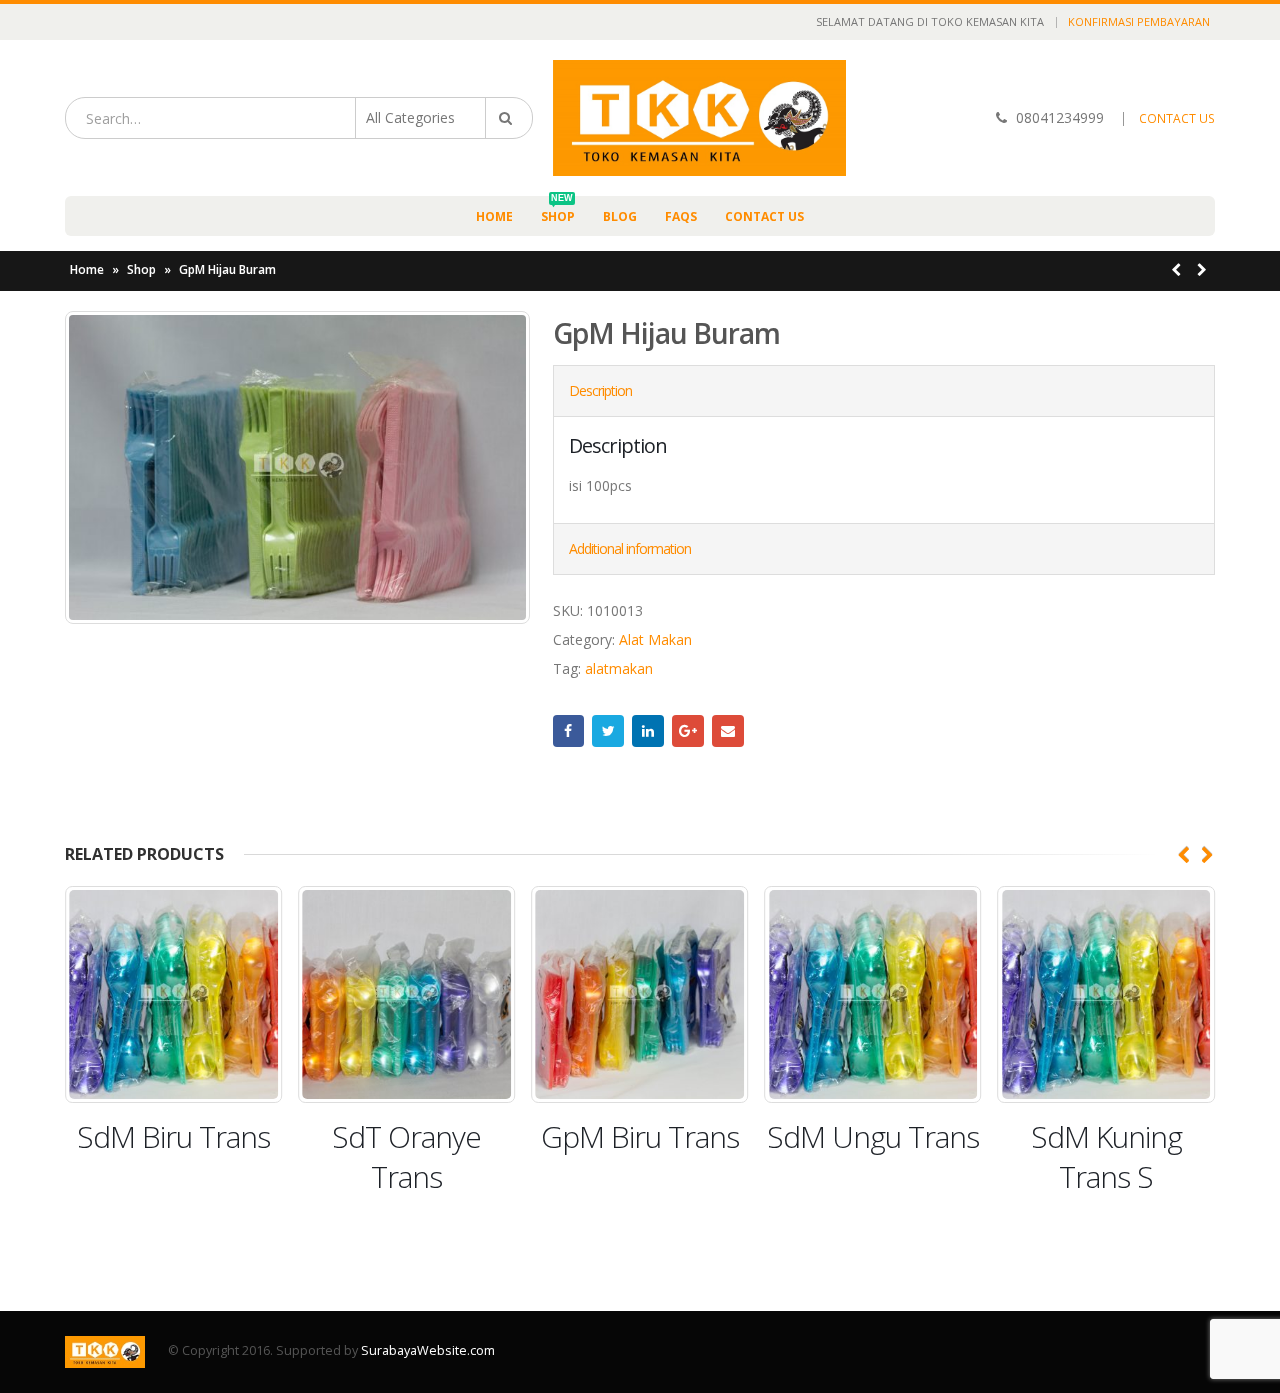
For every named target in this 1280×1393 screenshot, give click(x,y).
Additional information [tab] (630, 548)
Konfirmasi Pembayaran (1139, 21)
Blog (620, 216)
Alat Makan (655, 639)
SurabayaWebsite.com (428, 1350)
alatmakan (619, 668)
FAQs (681, 216)
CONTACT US (1177, 118)
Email (728, 731)
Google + (688, 731)
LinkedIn (648, 731)
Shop (558, 210)
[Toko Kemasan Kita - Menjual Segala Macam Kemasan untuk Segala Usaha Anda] (699, 118)
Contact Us (764, 216)
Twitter (608, 731)
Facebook (569, 731)
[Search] (509, 118)
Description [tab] (600, 390)
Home (494, 216)
